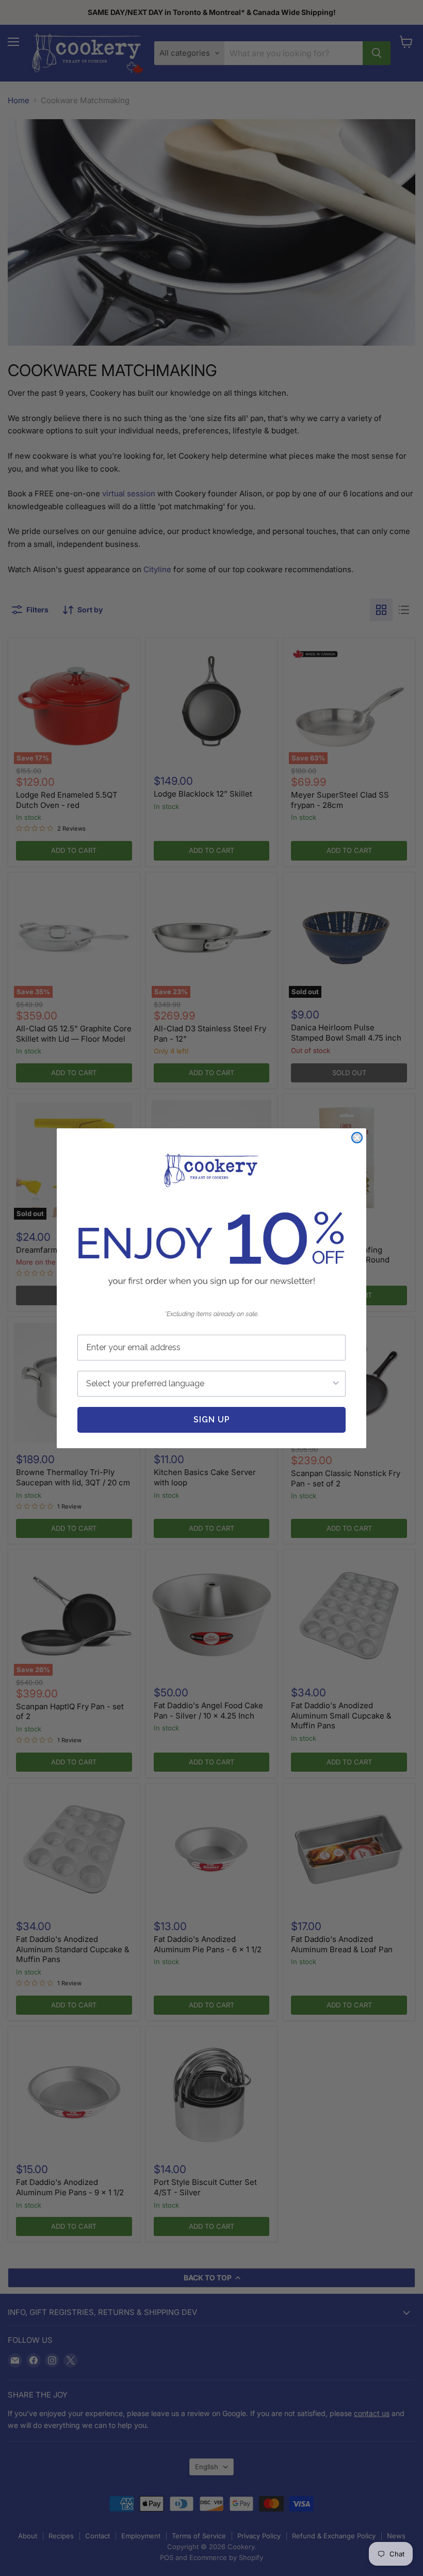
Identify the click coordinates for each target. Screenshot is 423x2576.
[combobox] (208, 1384)
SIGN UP (212, 1420)
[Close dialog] (357, 1138)
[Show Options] (336, 1384)
